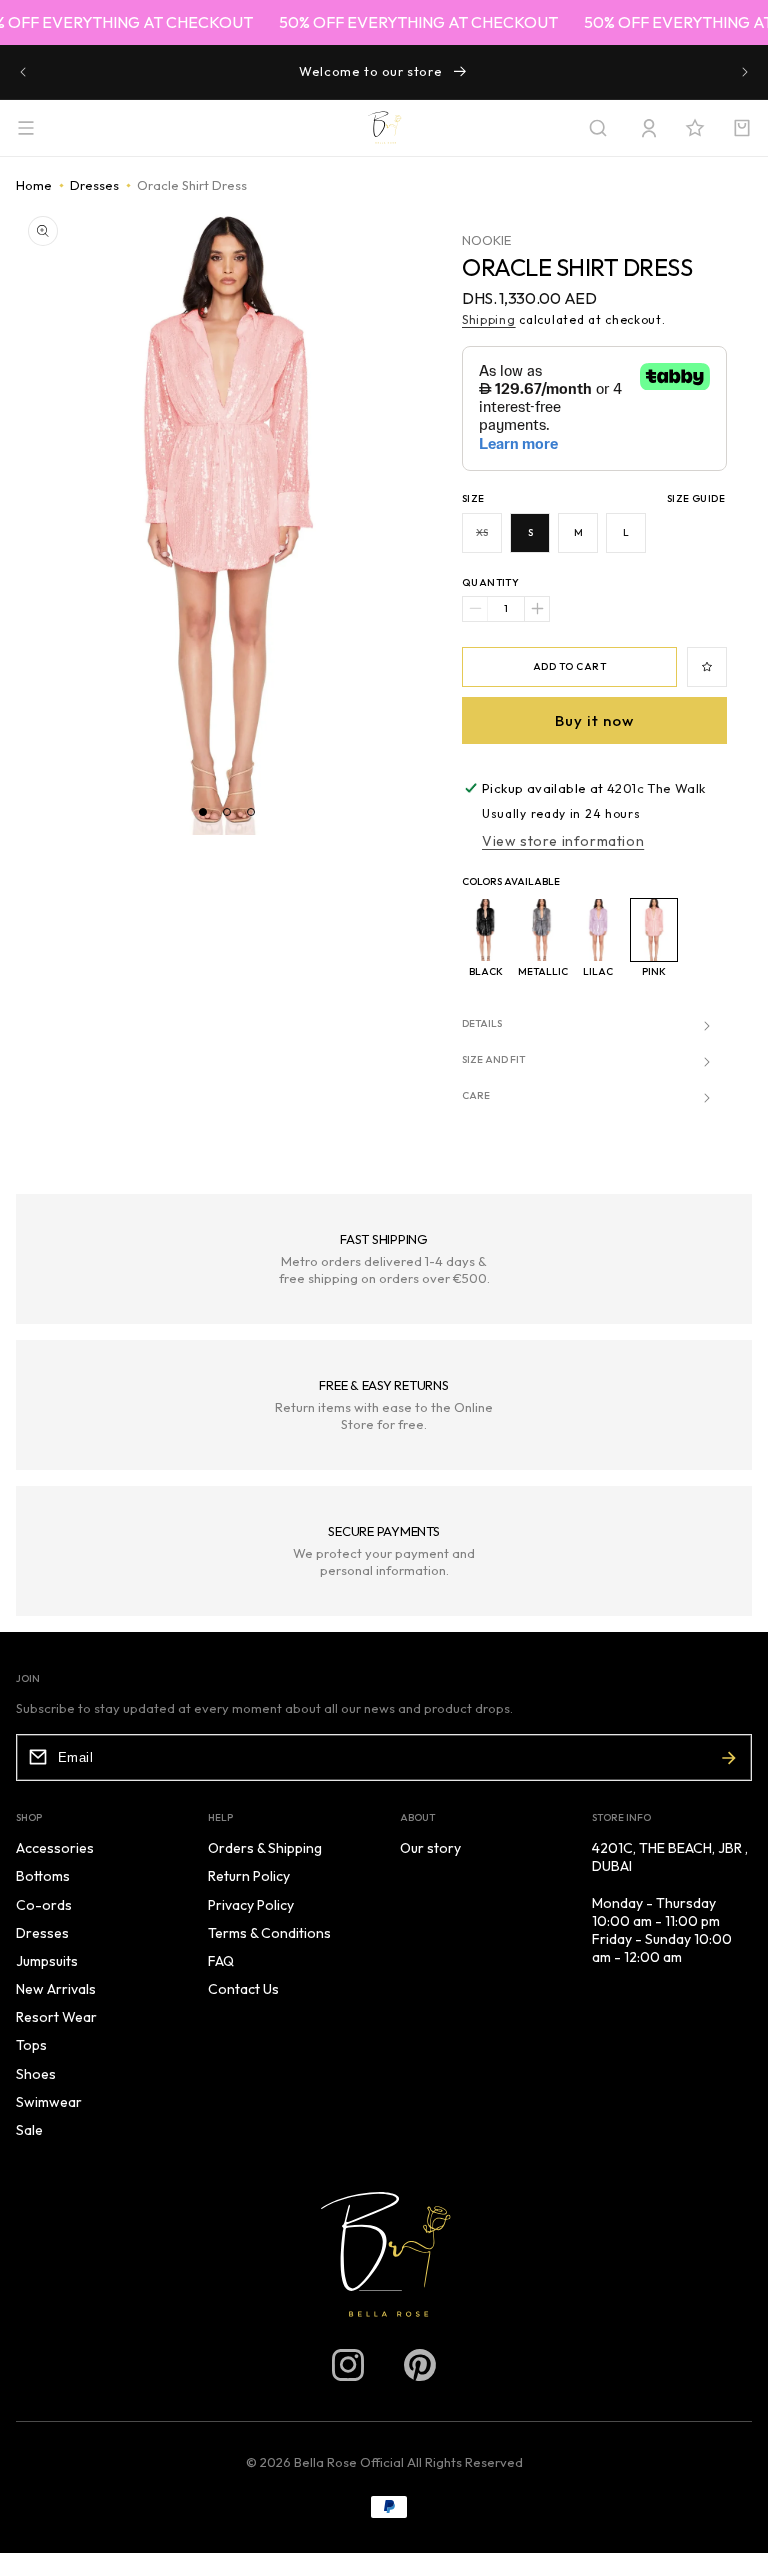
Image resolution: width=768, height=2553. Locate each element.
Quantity (490, 582)
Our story (430, 1848)
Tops (31, 2045)
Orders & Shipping (265, 1848)
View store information (563, 841)
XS (489, 539)
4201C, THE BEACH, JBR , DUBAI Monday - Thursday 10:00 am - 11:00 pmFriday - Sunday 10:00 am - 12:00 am (670, 1902)
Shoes (36, 2074)
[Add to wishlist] (707, 667)
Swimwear (49, 2102)
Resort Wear (56, 2017)
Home (34, 185)
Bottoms (43, 1876)
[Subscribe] (729, 1757)
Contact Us (243, 1989)
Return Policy (249, 1876)
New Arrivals (56, 1989)
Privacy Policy (251, 1905)
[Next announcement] (745, 72)
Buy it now (594, 720)
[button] (598, 128)
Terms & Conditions (269, 1933)
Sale (29, 2130)
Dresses (94, 185)
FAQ (221, 1961)
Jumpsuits (47, 1961)
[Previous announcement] (23, 72)
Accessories (55, 1848)
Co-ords (44, 1905)
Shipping (489, 319)
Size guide (696, 498)
